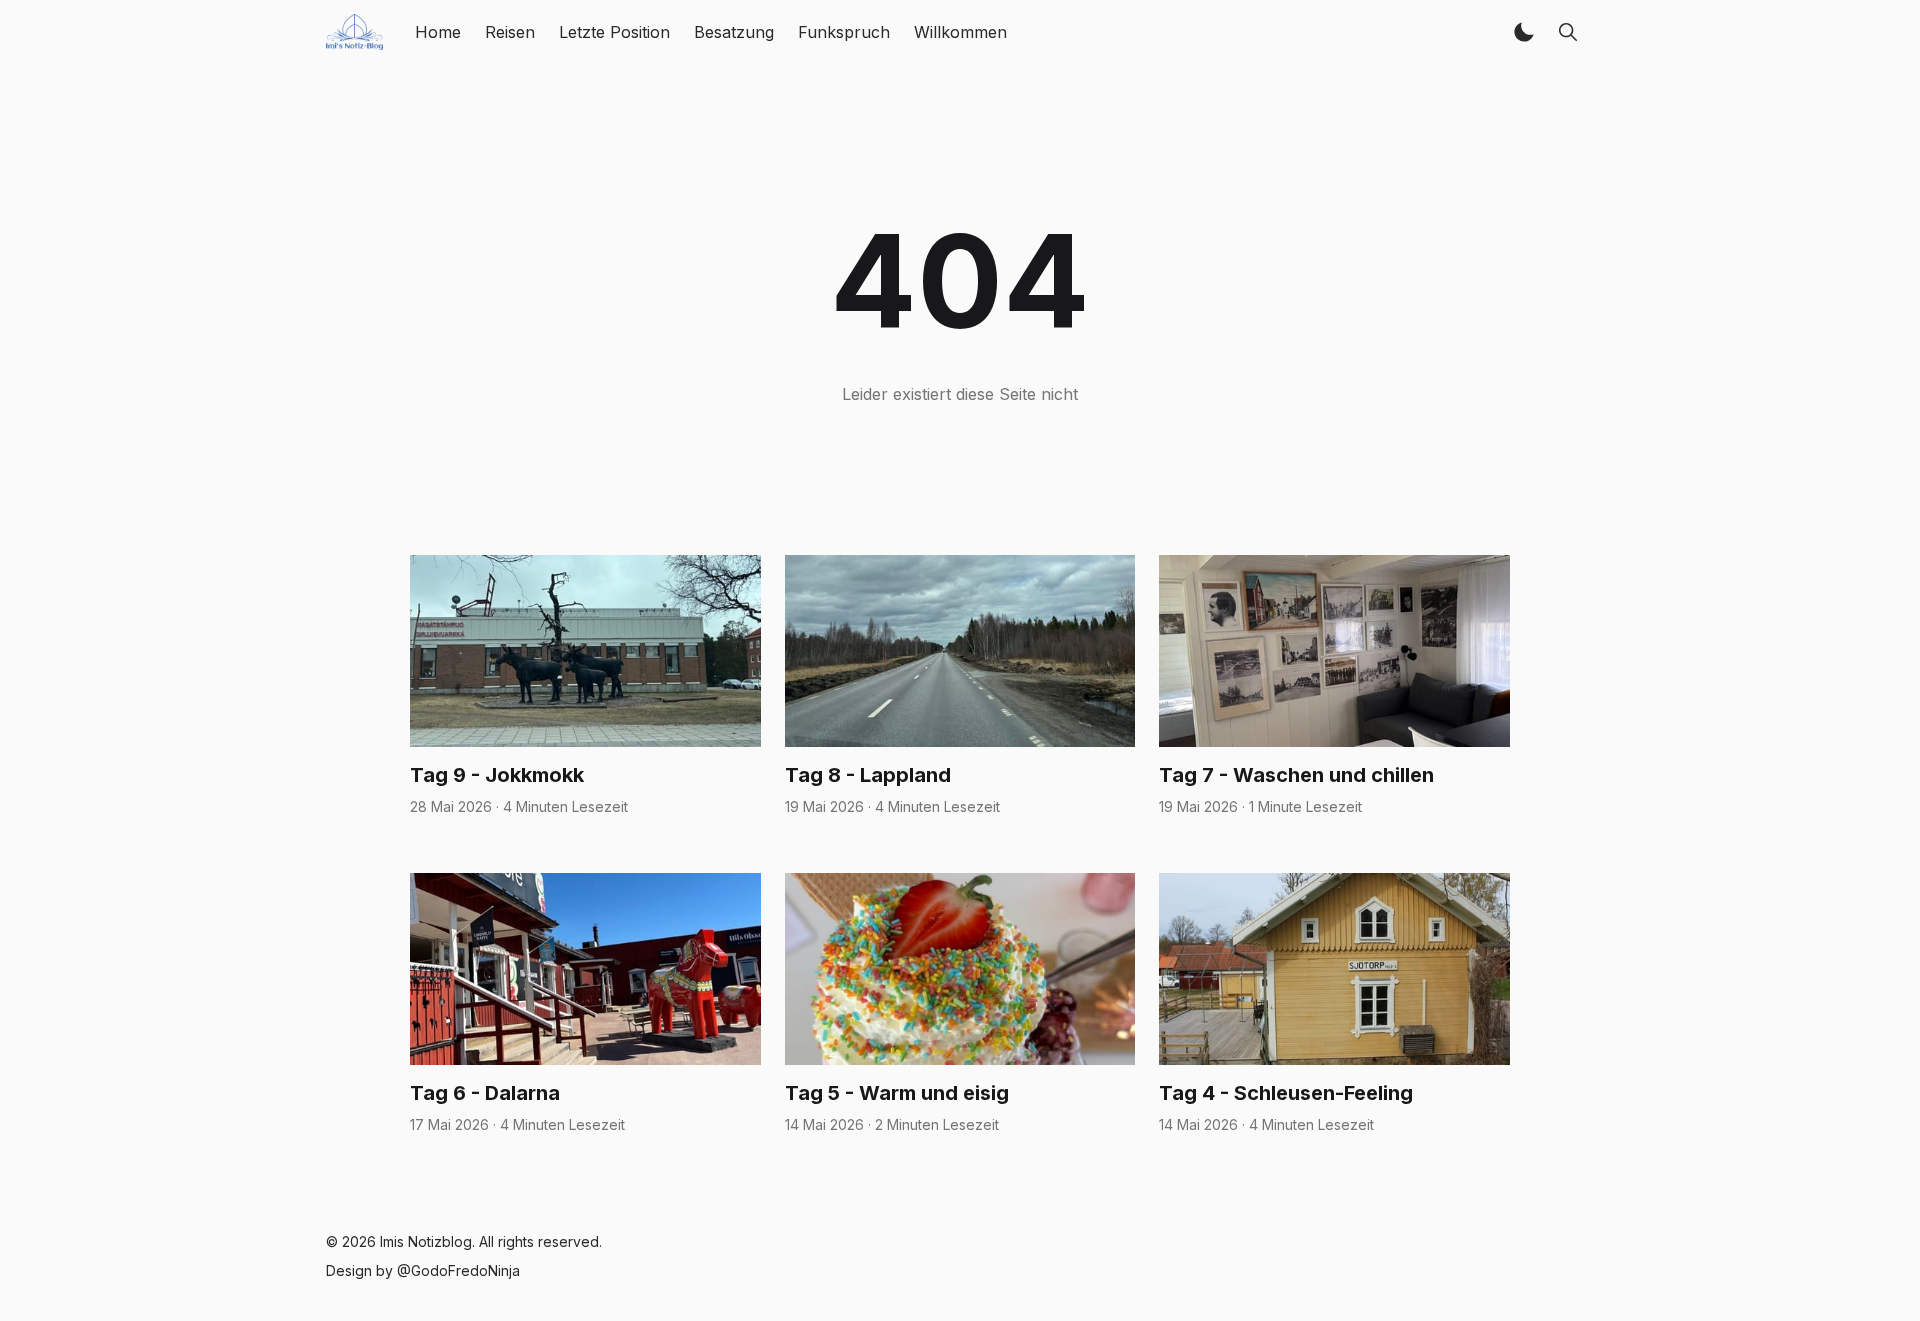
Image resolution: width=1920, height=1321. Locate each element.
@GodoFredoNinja (458, 1270)
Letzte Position (614, 32)
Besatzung (734, 32)
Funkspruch (844, 32)
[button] (1524, 32)
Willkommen (960, 32)
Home (438, 32)
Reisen (510, 32)
